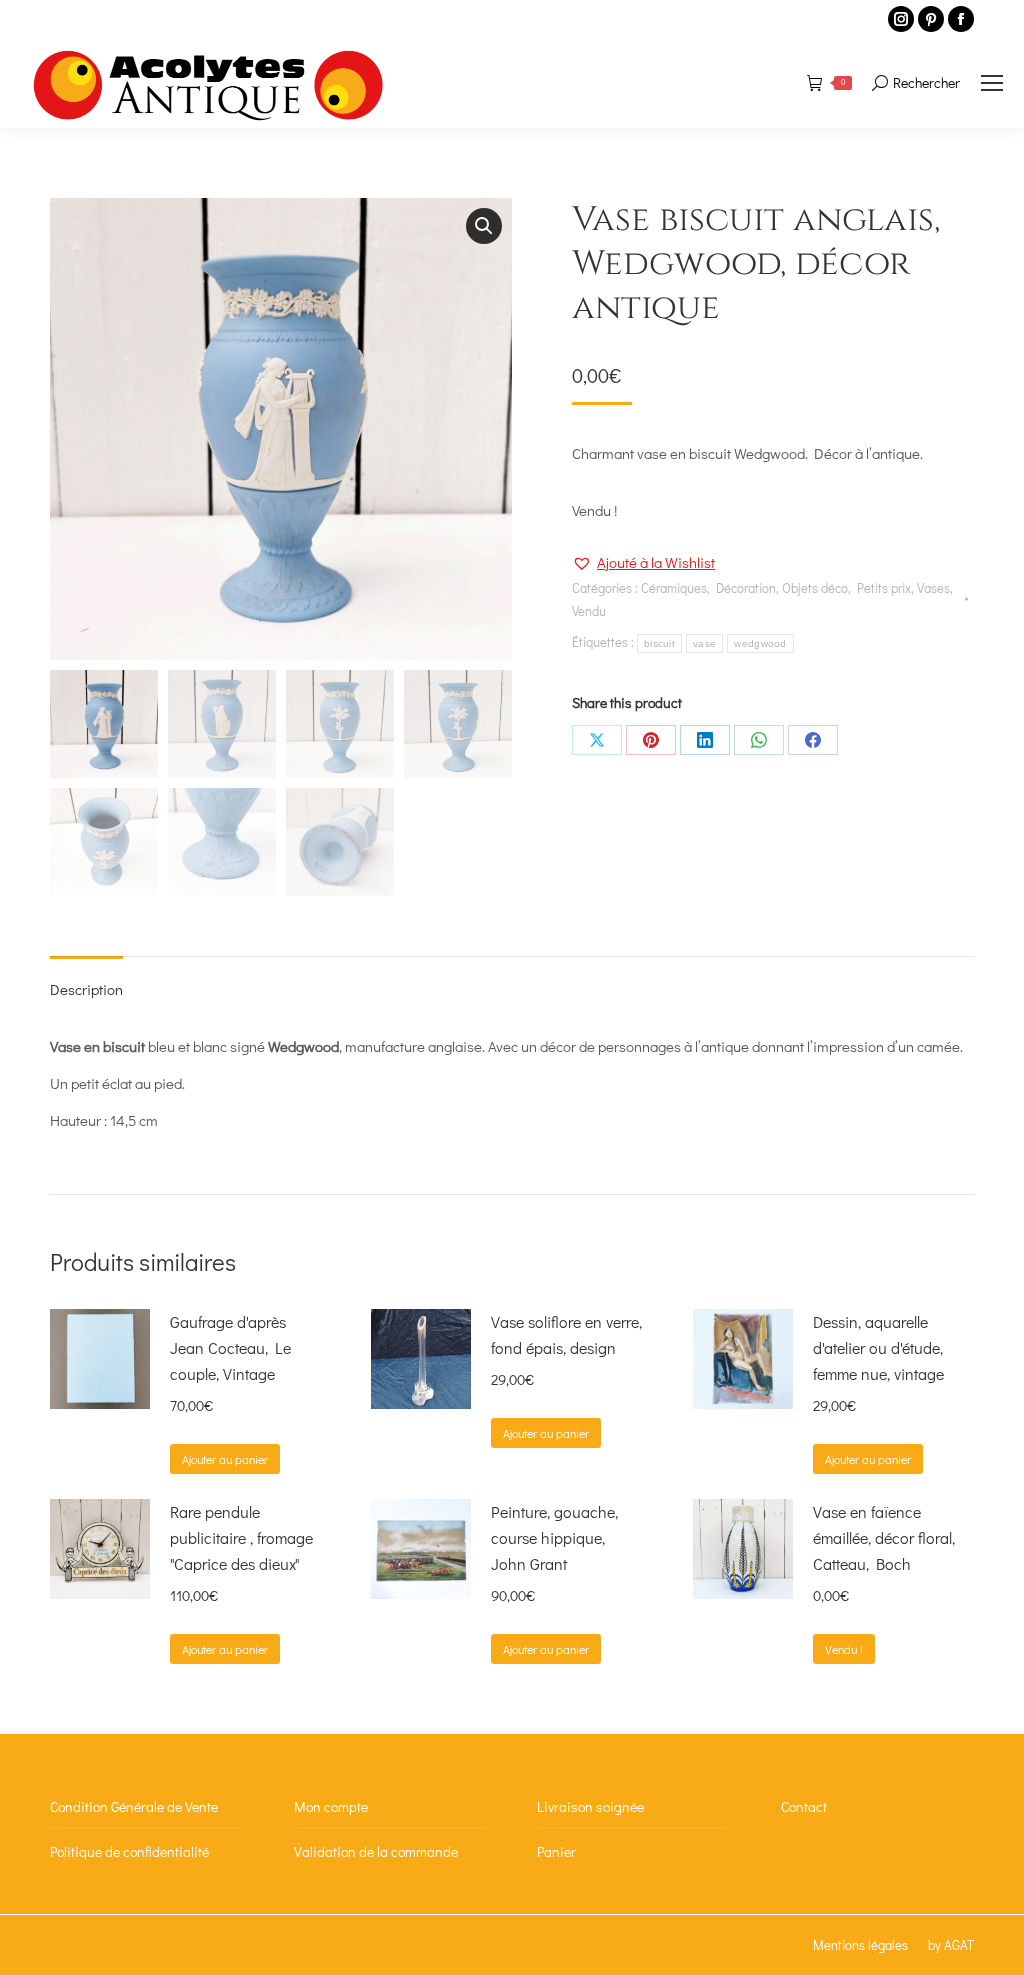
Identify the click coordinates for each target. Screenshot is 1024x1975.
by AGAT (951, 1944)
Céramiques (674, 587)
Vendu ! (844, 1649)
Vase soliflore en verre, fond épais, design (566, 1334)
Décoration (746, 587)
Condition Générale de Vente (134, 1806)
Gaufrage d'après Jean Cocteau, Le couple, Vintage (230, 1347)
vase (704, 643)
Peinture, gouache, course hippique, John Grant (554, 1537)
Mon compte (331, 1806)
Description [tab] (86, 989)
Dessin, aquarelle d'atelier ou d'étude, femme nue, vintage (878, 1347)
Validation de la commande (376, 1851)
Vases (933, 587)
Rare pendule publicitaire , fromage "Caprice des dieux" (241, 1537)
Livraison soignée (590, 1806)
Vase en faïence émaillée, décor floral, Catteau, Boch (884, 1537)
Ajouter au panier (225, 1459)
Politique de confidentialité (129, 1851)
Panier (556, 1851)
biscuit (659, 643)
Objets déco (815, 587)
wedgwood (760, 643)
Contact (804, 1806)
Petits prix (884, 587)
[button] (484, 226)
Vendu (589, 610)
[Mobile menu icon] (992, 83)
